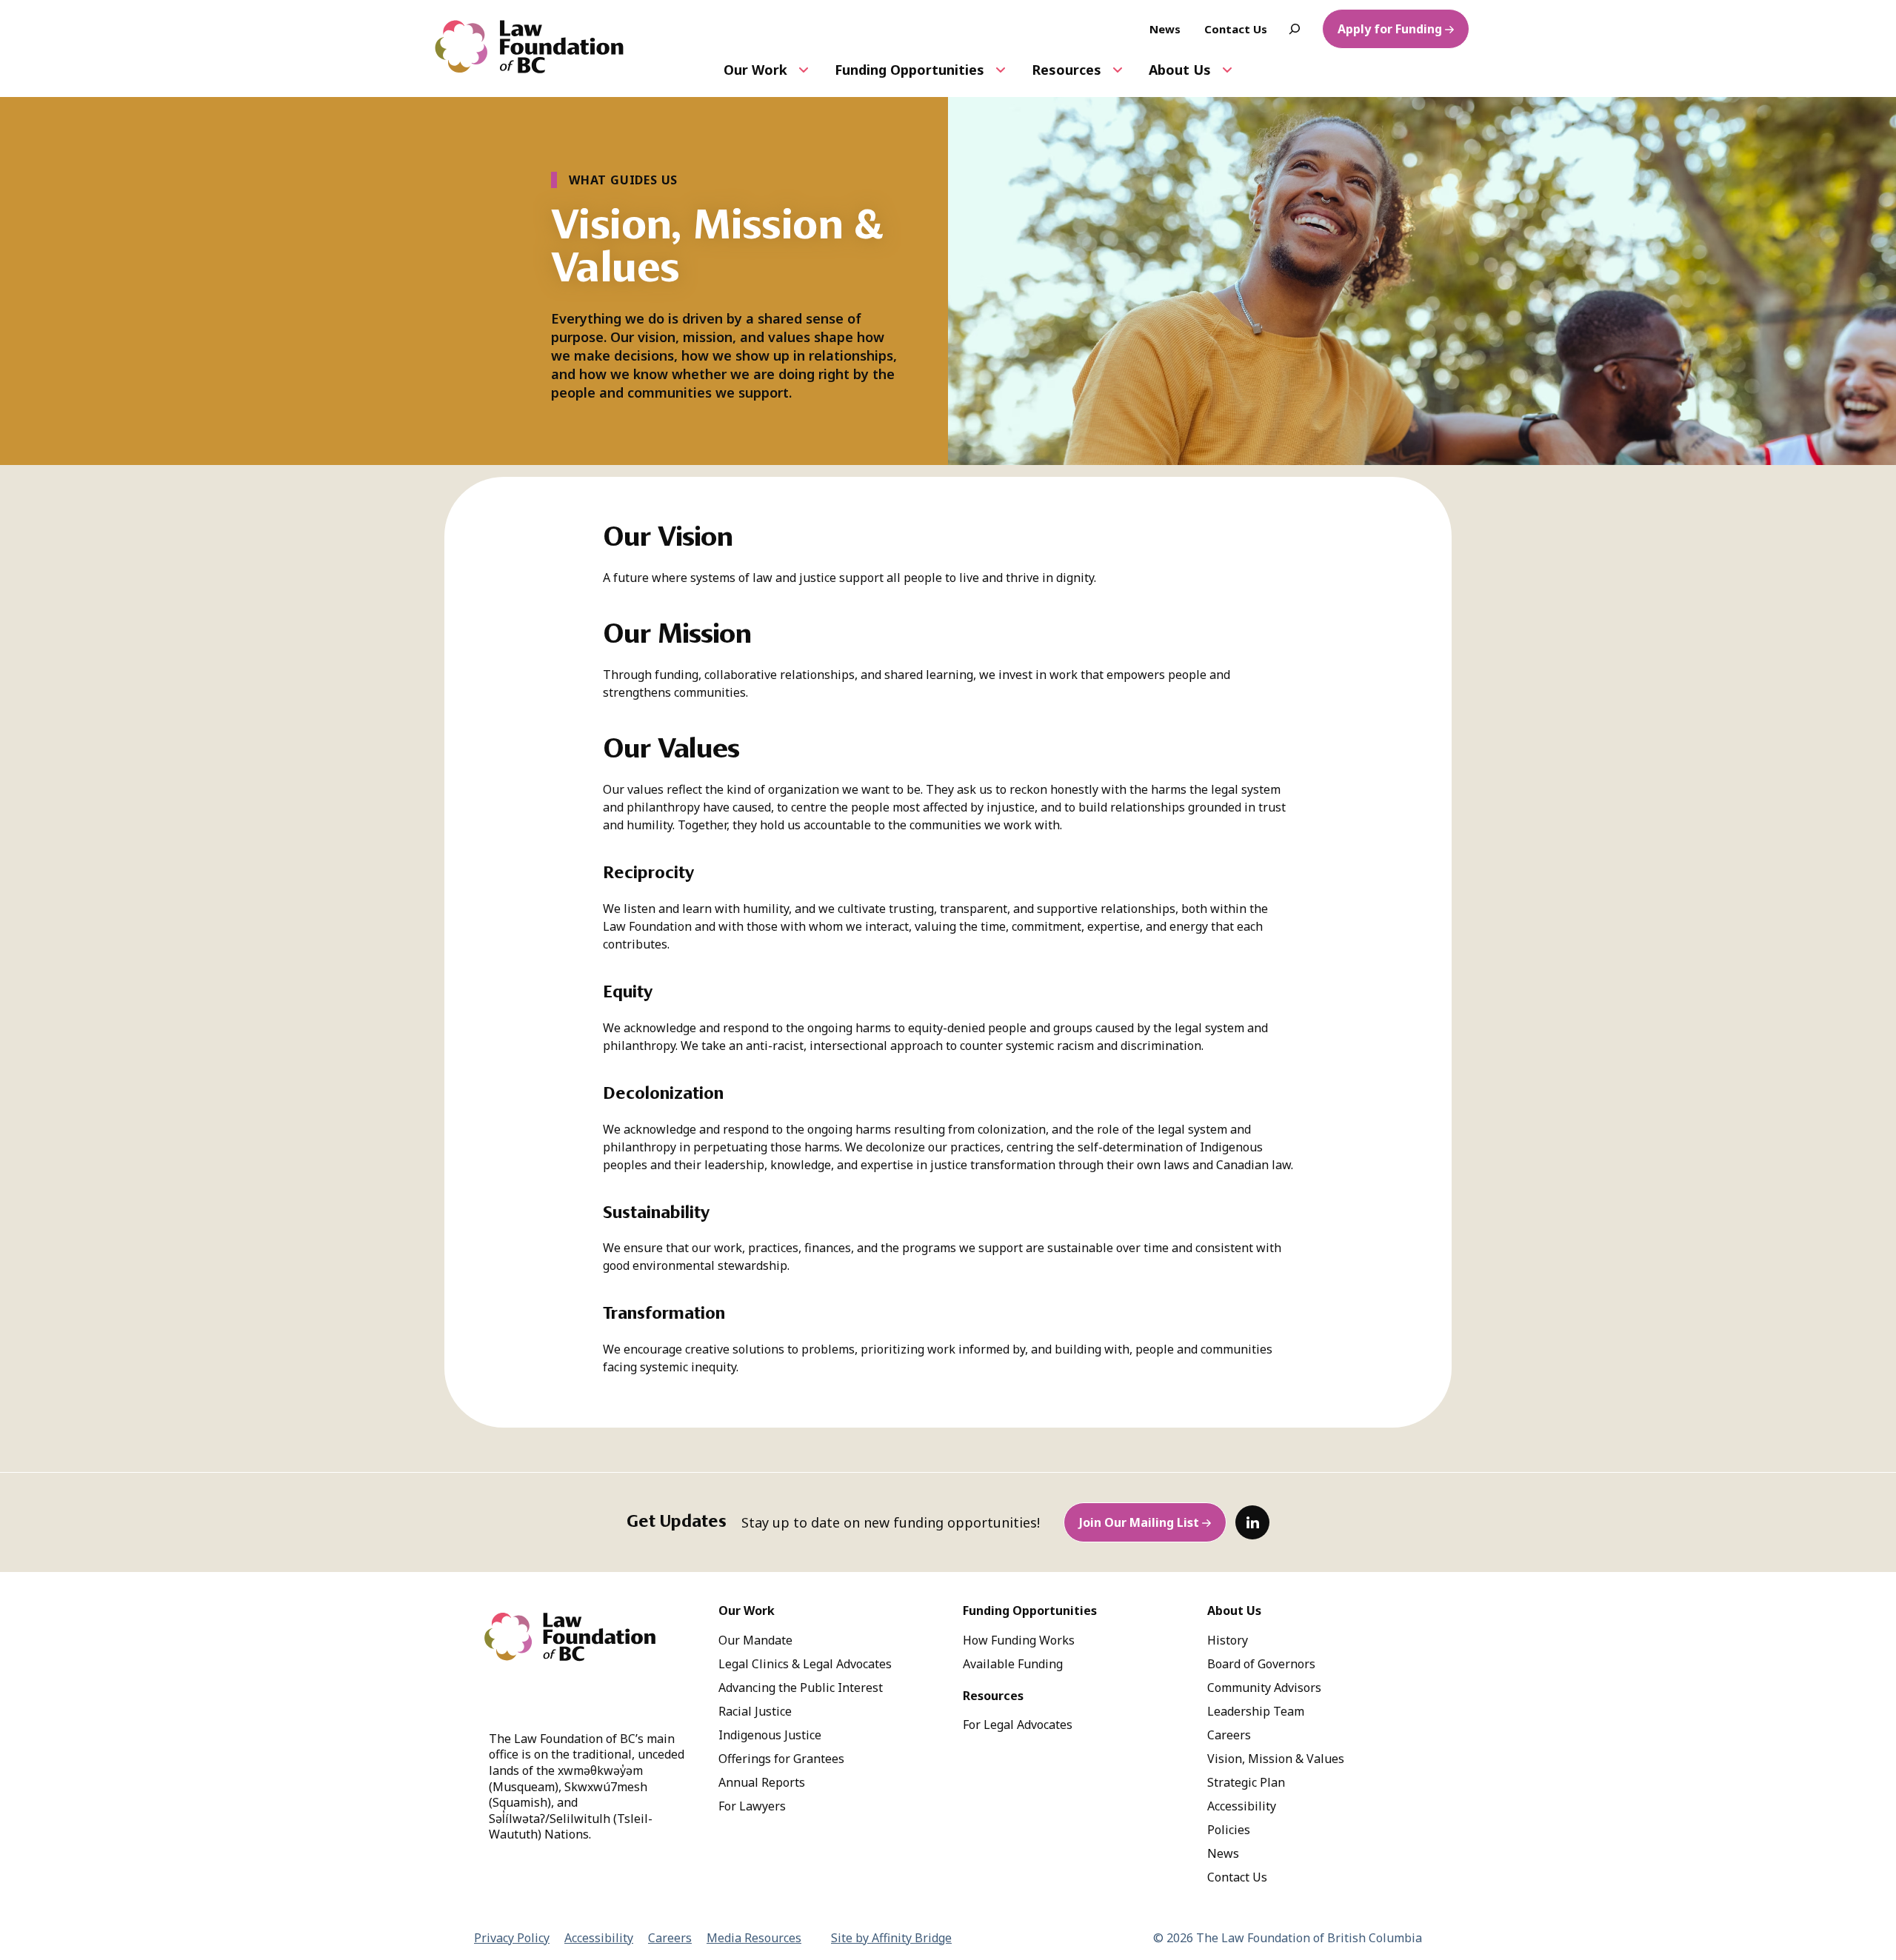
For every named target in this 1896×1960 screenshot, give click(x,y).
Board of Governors (1261, 1664)
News (1223, 1853)
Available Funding (1013, 1664)
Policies (1229, 1830)
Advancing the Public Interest (801, 1688)
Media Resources (754, 1938)
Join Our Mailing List (1139, 1522)
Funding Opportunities (909, 70)
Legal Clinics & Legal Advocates (805, 1664)
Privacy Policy (512, 1938)
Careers (1229, 1735)
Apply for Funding (1390, 29)
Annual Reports (762, 1782)
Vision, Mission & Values (1276, 1759)
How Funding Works (1019, 1640)
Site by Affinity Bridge (891, 1938)
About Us (1180, 70)
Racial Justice (755, 1711)
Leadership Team (1256, 1711)
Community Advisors (1264, 1688)
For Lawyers (752, 1806)
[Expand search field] (1295, 29)
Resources (1066, 70)
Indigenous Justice (770, 1735)
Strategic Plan (1246, 1782)
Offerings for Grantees (781, 1759)
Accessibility (1242, 1806)
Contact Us (1237, 1877)
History (1228, 1640)
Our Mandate (755, 1640)
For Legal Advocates (1018, 1725)
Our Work (755, 70)
